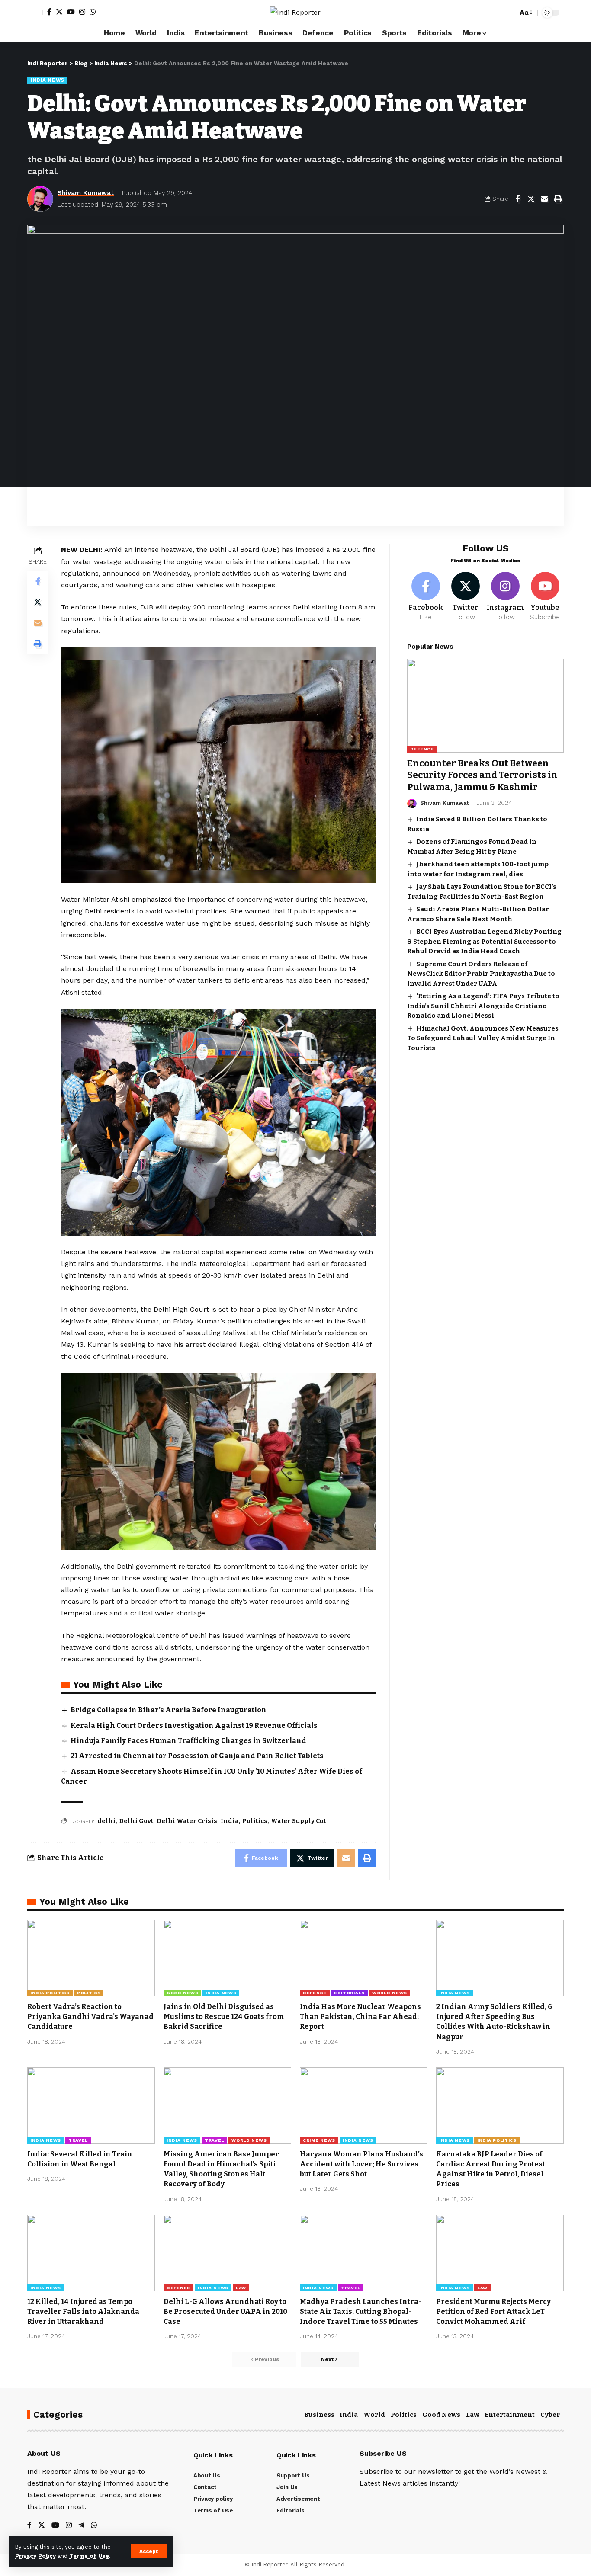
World (374, 2415)
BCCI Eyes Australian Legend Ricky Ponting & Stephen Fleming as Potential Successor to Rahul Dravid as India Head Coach (484, 942)
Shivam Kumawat (86, 193)
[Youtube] (545, 597)
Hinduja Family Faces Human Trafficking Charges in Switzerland (188, 1741)
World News (390, 1993)
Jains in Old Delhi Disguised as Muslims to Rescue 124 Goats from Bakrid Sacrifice (224, 2017)
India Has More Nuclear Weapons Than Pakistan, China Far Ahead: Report (360, 2017)
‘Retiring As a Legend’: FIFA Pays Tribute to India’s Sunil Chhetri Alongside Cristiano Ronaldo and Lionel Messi (483, 1006)
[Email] (544, 199)
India (230, 1821)
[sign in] (35, 13)
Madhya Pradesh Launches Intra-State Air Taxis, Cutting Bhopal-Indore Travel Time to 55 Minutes (361, 2312)
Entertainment (510, 2415)
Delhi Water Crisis (187, 1821)
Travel (78, 2140)
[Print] (558, 199)
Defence (422, 749)
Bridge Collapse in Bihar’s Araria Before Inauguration (169, 1710)
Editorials (349, 1993)
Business (319, 2415)
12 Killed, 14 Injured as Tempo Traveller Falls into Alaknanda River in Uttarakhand (83, 2312)
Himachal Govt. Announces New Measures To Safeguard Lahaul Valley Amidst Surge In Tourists (483, 1038)
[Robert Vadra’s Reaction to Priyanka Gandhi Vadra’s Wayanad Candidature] (91, 1958)
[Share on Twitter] (531, 199)
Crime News (319, 2140)
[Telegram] (81, 2526)
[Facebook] (49, 12)
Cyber (550, 2415)
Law (241, 2288)
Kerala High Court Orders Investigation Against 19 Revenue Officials (194, 1725)
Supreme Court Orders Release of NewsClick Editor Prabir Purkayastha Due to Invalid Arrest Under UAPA (481, 974)
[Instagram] (82, 12)
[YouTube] (71, 12)
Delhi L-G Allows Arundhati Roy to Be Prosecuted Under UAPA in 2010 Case (225, 2312)
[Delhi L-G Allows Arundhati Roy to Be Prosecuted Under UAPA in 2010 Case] (227, 2253)
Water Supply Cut (298, 1821)
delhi (106, 1821)
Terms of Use (89, 2556)
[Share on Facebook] (517, 199)
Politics (255, 1821)
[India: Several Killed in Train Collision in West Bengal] (91, 2106)
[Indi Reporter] (295, 12)
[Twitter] (59, 12)
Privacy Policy (35, 2556)
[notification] (496, 13)
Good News (182, 1993)
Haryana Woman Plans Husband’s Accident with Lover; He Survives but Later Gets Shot (361, 2164)
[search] (509, 13)
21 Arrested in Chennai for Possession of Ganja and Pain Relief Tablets (197, 1756)
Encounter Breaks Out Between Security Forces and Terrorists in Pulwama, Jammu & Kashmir (482, 776)
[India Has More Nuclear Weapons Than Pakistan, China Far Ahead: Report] (364, 1958)
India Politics (50, 1993)
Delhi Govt (136, 1821)
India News (47, 80)
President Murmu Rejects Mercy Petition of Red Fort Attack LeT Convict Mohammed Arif (493, 2312)
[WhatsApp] (93, 12)
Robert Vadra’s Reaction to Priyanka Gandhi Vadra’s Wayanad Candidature (90, 2017)
